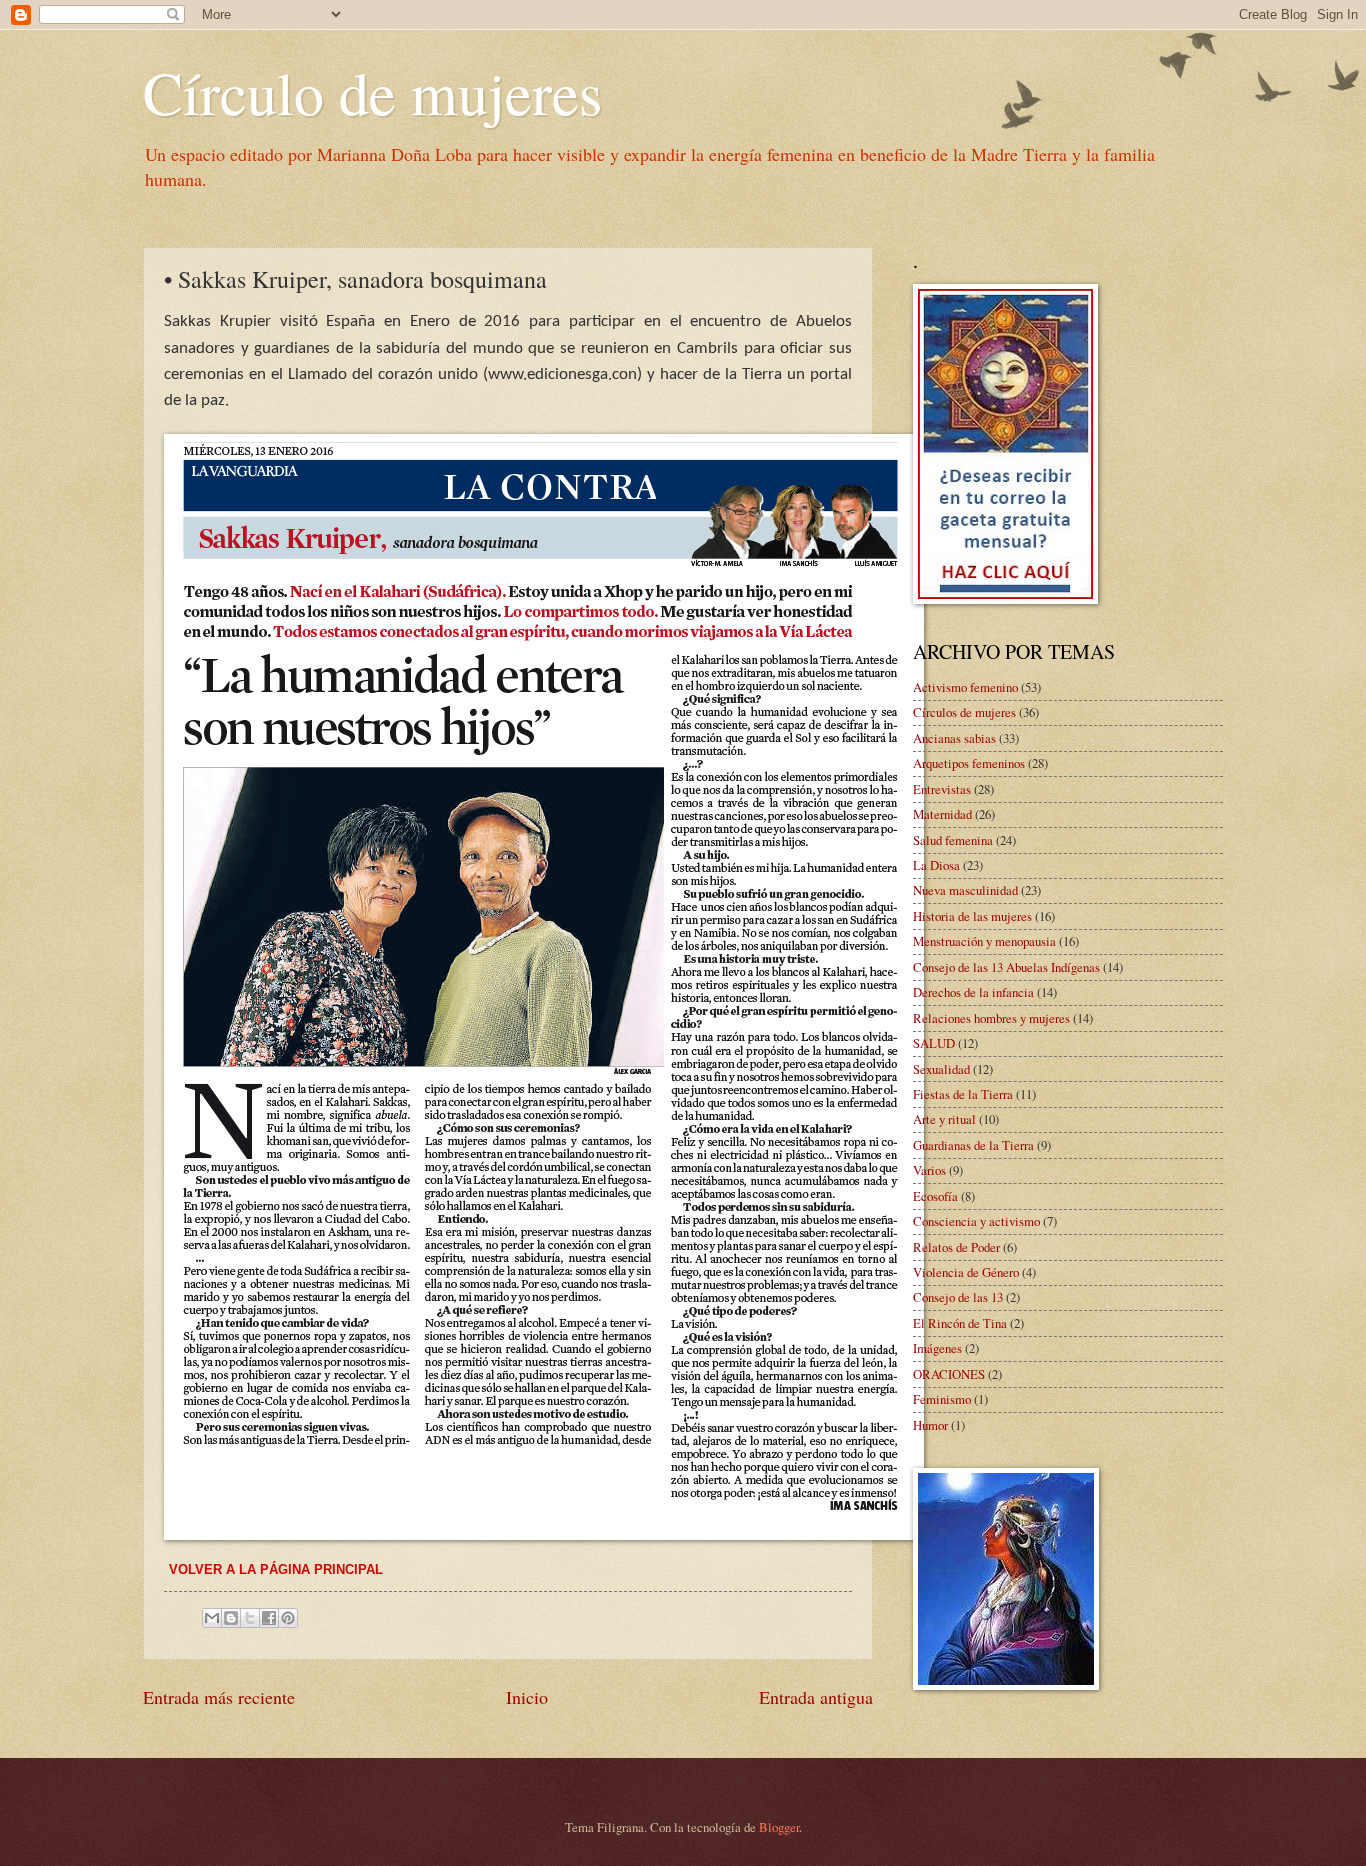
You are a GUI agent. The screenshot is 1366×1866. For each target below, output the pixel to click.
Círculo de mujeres (372, 92)
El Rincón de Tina (960, 1323)
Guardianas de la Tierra (973, 1145)
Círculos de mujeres (964, 712)
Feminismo (942, 1399)
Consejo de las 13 (958, 1297)
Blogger (779, 1827)
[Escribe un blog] (231, 1618)
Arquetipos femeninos (969, 763)
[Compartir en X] (250, 1618)
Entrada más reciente (219, 1697)
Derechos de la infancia (973, 992)
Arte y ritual (944, 1119)
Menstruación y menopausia (984, 941)
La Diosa (936, 865)
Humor (930, 1425)
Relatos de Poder (956, 1247)
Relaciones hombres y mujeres (991, 1018)
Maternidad (942, 814)
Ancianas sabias (954, 738)
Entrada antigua (816, 1697)
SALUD (934, 1043)
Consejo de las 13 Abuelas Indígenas (1006, 967)
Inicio (527, 1697)
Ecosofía (935, 1196)
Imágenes (937, 1348)
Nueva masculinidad (965, 890)
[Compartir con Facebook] (269, 1618)
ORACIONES (949, 1374)
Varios (929, 1170)
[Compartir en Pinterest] (288, 1618)
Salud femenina (953, 840)
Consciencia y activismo (976, 1221)
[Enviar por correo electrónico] (212, 1618)
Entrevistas (942, 789)
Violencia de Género (966, 1272)
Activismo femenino (965, 687)
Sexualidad (941, 1069)
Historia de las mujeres (972, 916)
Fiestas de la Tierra (963, 1094)
